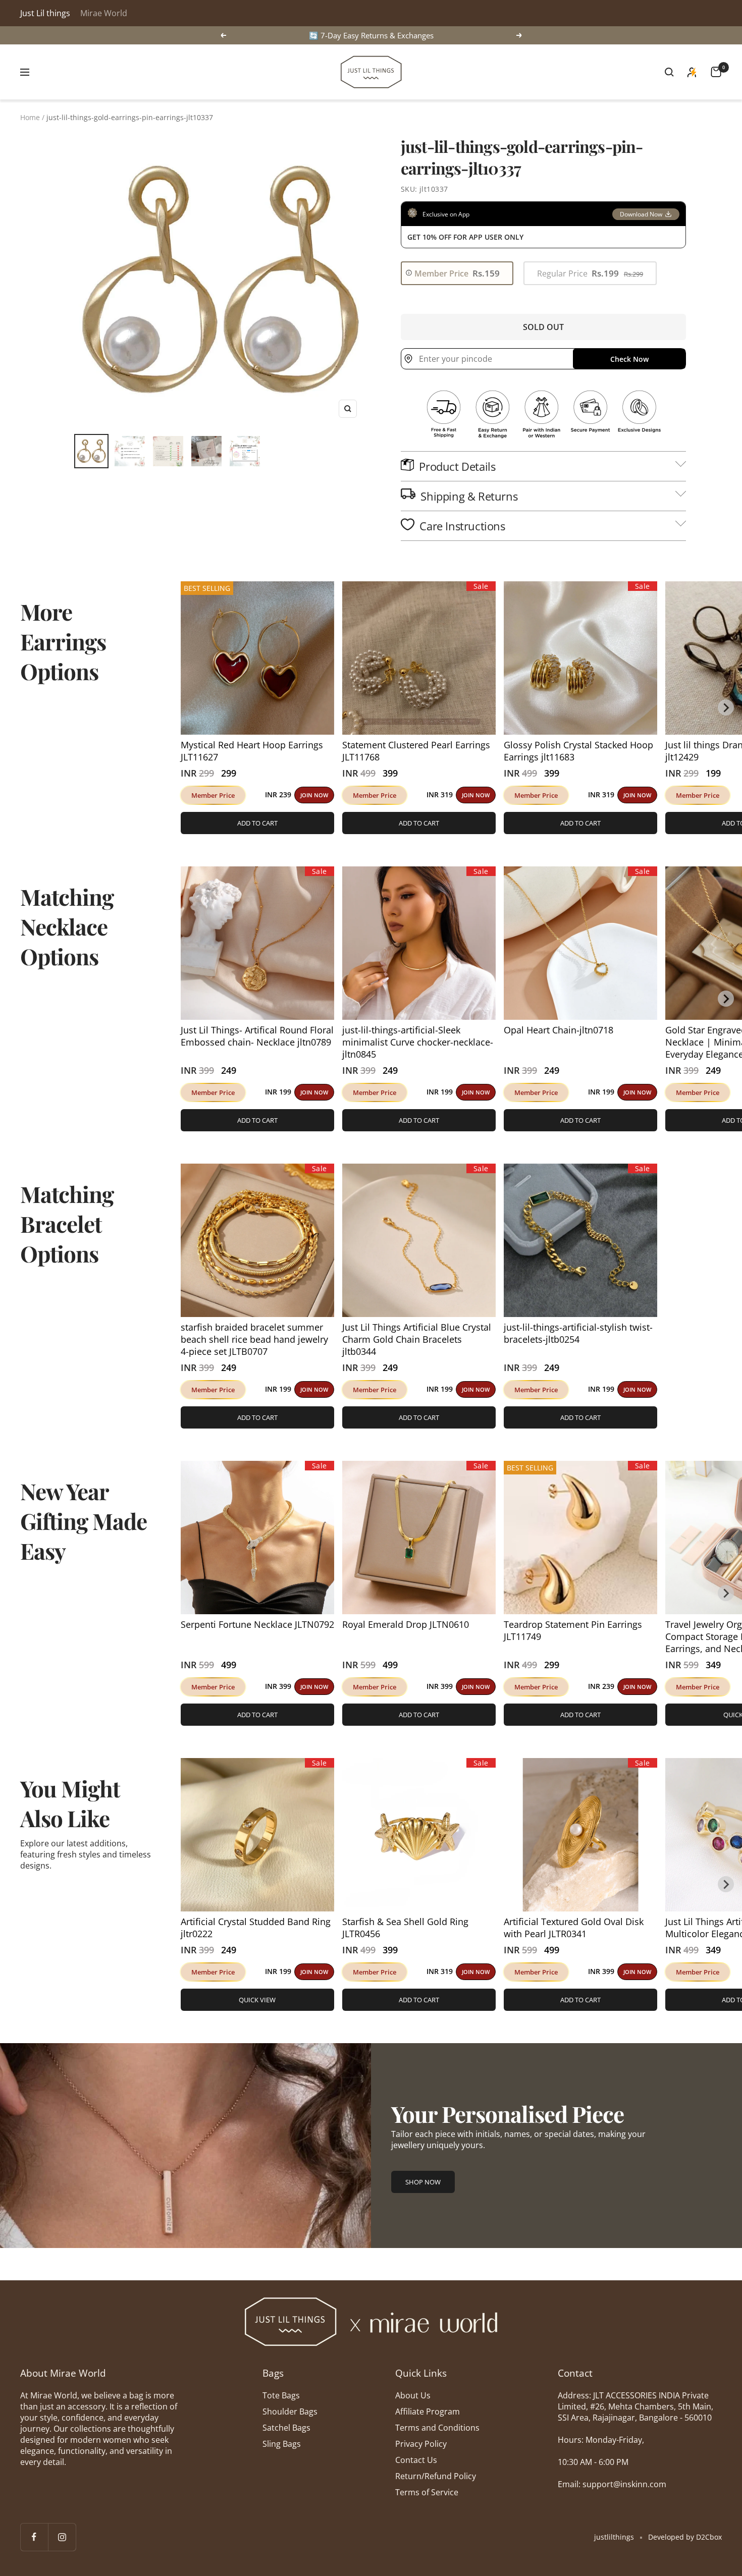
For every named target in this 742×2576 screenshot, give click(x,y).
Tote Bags (281, 2395)
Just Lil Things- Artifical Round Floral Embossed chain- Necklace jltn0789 (257, 1036)
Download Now (641, 214)
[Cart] (716, 72)
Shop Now (423, 2182)
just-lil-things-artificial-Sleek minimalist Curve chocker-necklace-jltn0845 (418, 1042)
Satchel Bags (286, 2428)
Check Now (629, 359)
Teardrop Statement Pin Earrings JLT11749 (573, 1630)
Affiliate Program (428, 2411)
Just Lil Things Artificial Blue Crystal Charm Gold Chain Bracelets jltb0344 (417, 1339)
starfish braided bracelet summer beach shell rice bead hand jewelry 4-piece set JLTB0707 (254, 1339)
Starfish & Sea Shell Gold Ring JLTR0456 (405, 1928)
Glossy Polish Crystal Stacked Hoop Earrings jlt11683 (578, 751)
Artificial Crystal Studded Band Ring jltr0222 (256, 1928)
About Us (413, 2395)
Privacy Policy (421, 2444)
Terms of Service (427, 2492)
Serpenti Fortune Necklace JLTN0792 (257, 1624)
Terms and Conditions (437, 2428)
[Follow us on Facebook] (34, 2537)
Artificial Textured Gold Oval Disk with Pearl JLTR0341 (574, 1928)
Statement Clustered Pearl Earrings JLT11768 (416, 751)
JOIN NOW (314, 795)
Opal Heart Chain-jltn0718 (559, 1030)
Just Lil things (45, 13)
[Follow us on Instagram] (62, 2537)
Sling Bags (282, 2444)
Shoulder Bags (290, 2411)
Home (30, 117)
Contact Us (416, 2460)
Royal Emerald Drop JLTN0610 (406, 1624)
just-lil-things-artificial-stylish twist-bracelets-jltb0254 (578, 1333)
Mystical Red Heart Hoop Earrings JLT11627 (252, 751)
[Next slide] (726, 707)
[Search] (669, 72)
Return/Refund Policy (436, 2476)
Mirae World (104, 13)
